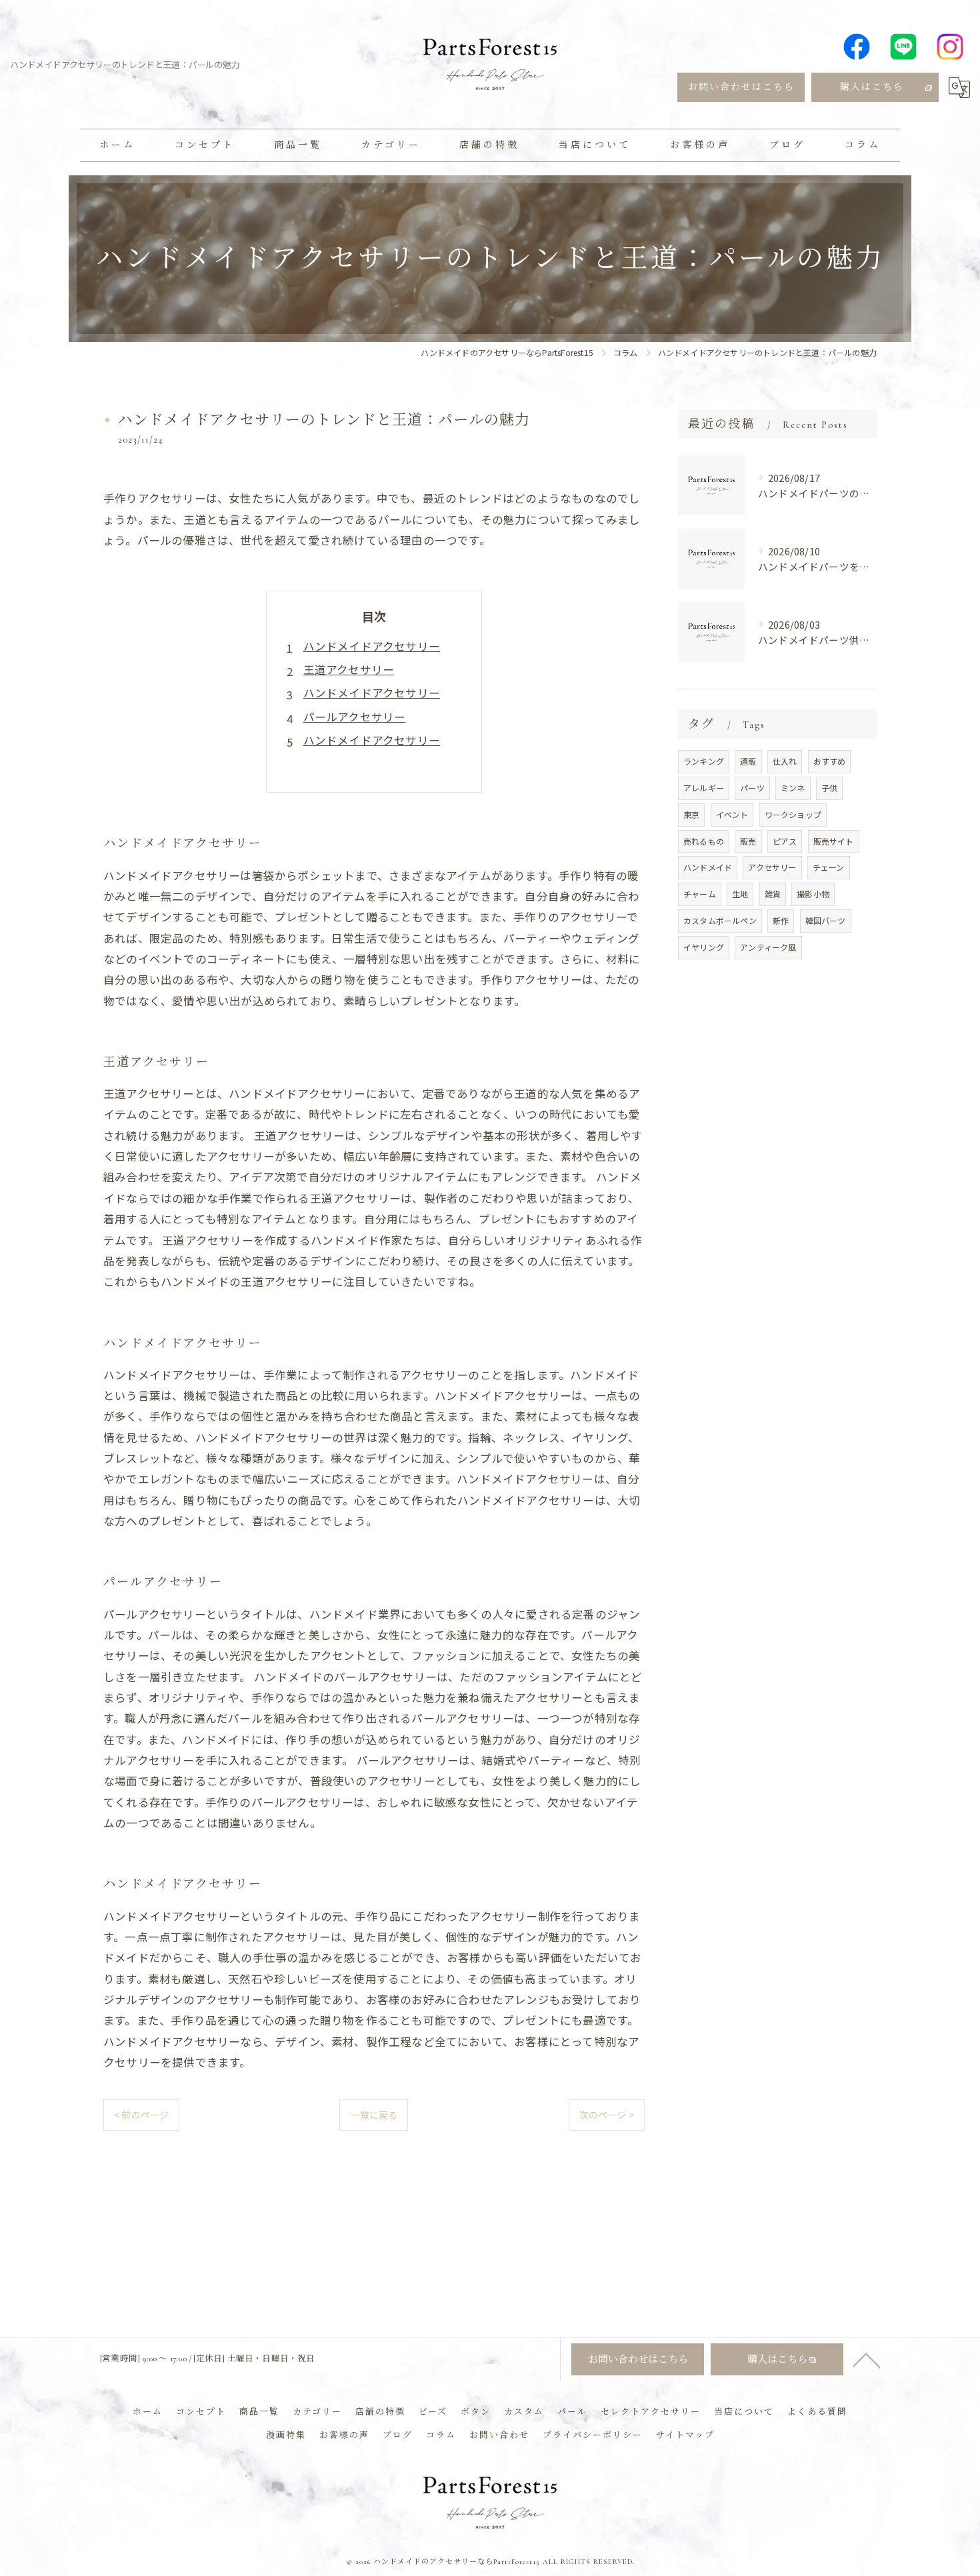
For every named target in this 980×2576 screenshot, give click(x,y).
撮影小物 (813, 894)
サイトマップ (685, 2435)
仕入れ (785, 761)
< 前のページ (141, 2115)
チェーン (829, 867)
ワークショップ (793, 814)
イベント (732, 814)
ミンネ (793, 788)
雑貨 (773, 894)
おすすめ (830, 761)
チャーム (700, 894)
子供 (829, 788)
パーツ (752, 788)
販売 (748, 841)
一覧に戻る (374, 2115)
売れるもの (704, 841)
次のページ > (607, 2115)
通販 (748, 761)
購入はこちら (872, 87)
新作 (781, 920)
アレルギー (704, 788)
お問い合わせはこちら (741, 87)
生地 (740, 894)
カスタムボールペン (720, 920)
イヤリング (704, 947)
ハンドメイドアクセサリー (372, 646)
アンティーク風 (768, 947)
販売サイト (834, 841)
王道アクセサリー (349, 669)
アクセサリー (772, 867)
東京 (691, 814)
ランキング (704, 761)
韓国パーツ (826, 920)
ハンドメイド (708, 867)
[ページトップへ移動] (867, 2359)
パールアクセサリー (355, 717)
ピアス (785, 841)
